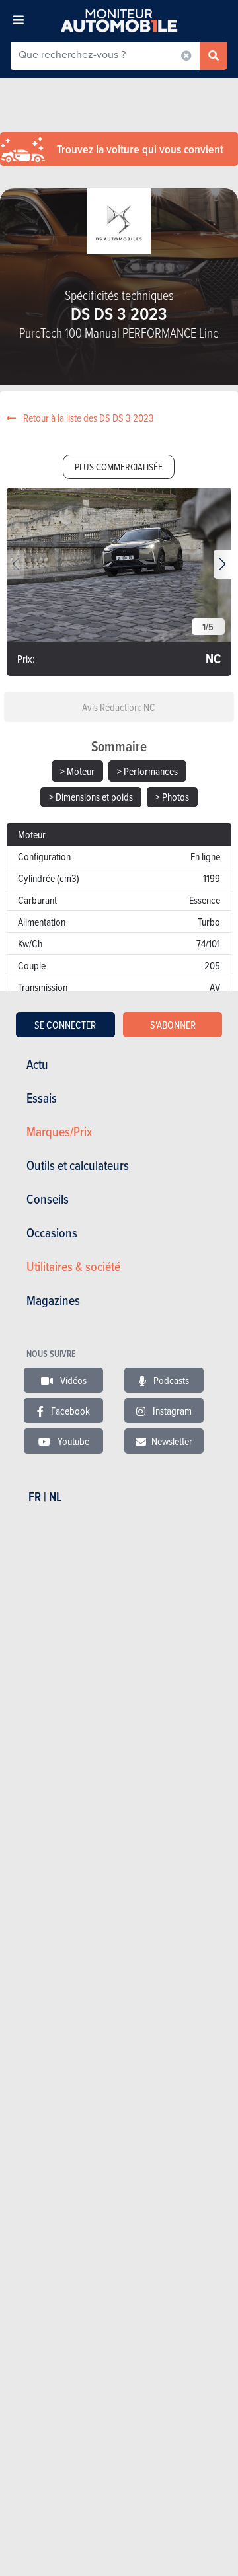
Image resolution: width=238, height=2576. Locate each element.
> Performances (147, 771)
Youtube (72, 1441)
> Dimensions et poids (91, 797)
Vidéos (72, 1380)
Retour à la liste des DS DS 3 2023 (88, 418)
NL (55, 1497)
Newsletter (172, 1441)
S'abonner (173, 1025)
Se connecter (65, 1025)
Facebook (69, 1411)
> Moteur (77, 771)
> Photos (172, 797)
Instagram (171, 1411)
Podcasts (170, 1380)
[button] (222, 564)
